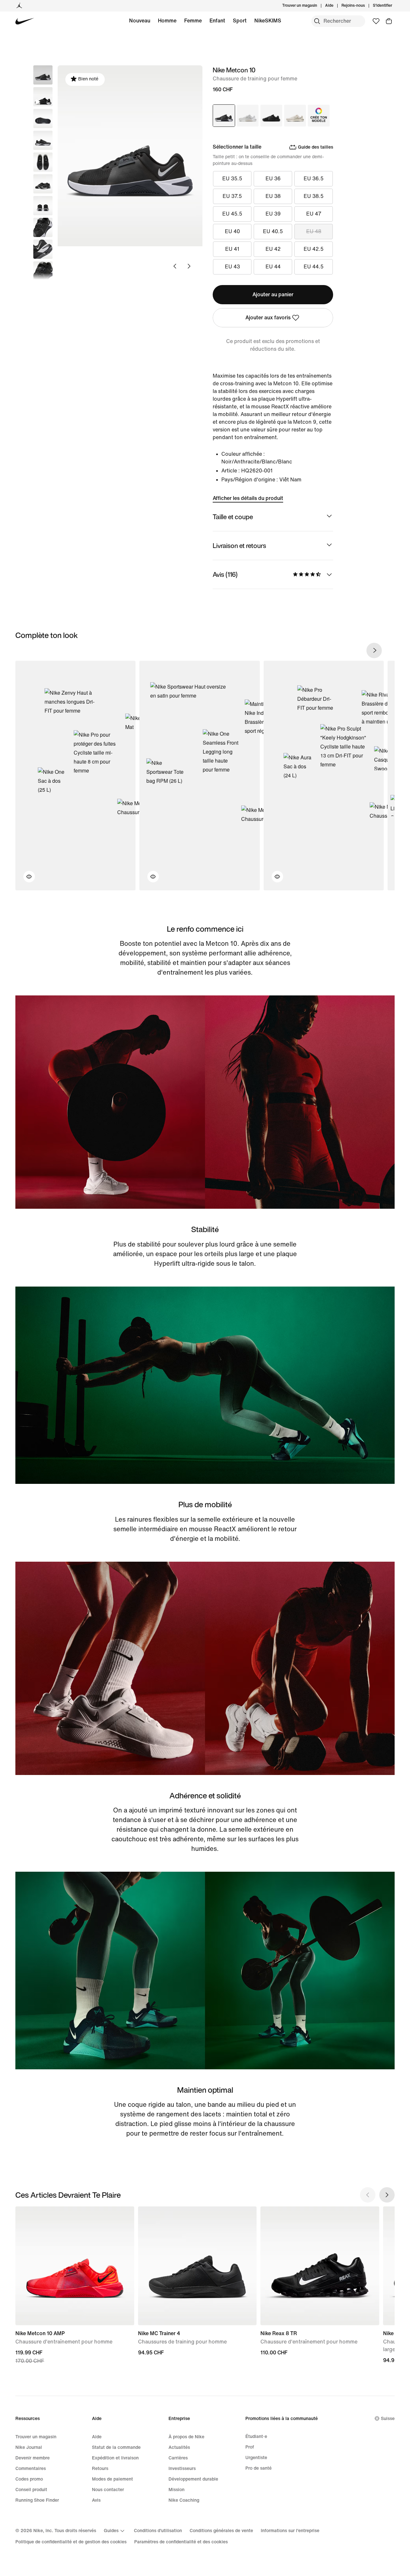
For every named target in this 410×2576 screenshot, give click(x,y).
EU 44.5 (314, 267)
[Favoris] (376, 21)
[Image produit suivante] (189, 266)
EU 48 (314, 231)
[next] (374, 650)
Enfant (217, 21)
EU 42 (273, 249)
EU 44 (273, 267)
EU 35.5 (232, 179)
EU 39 (273, 214)
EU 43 (232, 267)
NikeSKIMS (268, 21)
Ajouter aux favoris (268, 318)
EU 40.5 (273, 231)
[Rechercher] (317, 21)
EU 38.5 (314, 196)
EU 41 (232, 249)
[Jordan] (19, 6)
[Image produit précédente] (175, 266)
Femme (193, 21)
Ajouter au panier (273, 294)
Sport (240, 21)
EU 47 (314, 214)
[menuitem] (335, 6)
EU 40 (232, 231)
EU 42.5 (314, 249)
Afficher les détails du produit (248, 498)
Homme (167, 21)
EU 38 (273, 196)
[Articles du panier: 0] (389, 21)
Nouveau (140, 21)
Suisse (388, 2419)
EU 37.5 (232, 196)
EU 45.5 (232, 214)
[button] (43, 97)
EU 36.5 (314, 179)
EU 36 (273, 179)
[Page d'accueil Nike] (25, 21)
